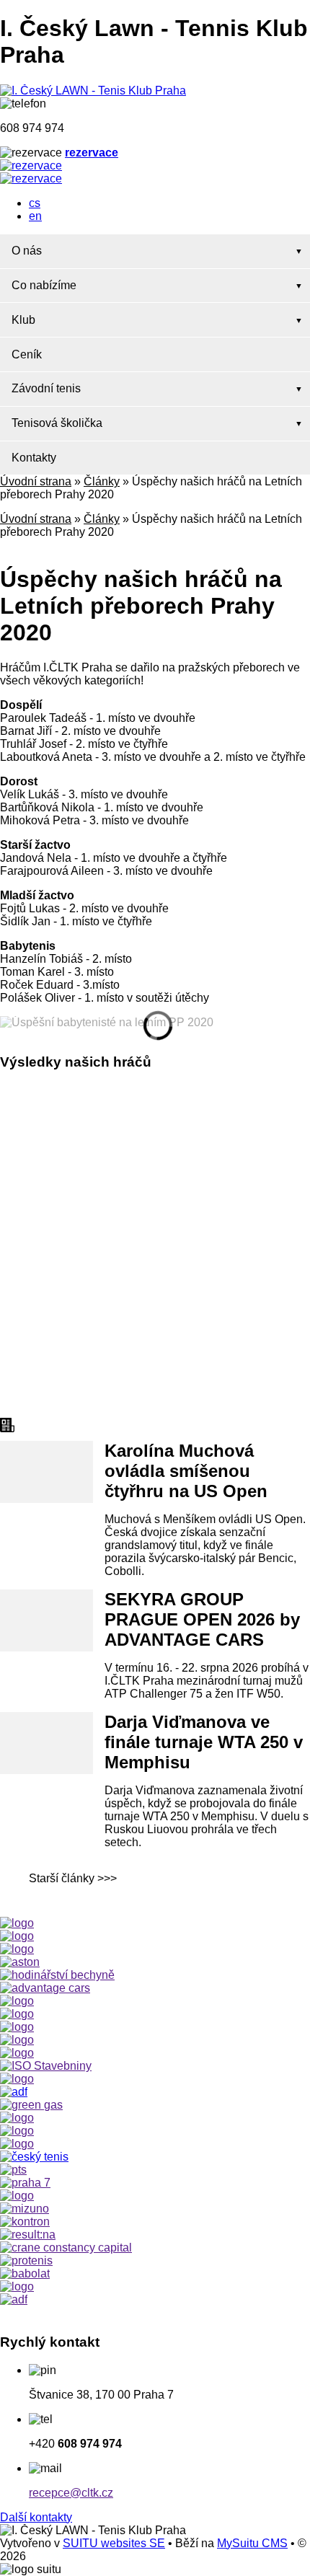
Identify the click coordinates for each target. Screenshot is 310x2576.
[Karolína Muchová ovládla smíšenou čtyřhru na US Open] (46, 1472)
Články (102, 481)
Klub (23, 320)
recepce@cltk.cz (71, 2493)
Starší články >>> (73, 1878)
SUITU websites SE (114, 2543)
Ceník (27, 354)
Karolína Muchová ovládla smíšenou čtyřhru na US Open (186, 1471)
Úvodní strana (36, 481)
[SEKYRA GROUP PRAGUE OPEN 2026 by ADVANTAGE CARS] (46, 1620)
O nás (27, 251)
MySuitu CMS (252, 2543)
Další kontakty (36, 2517)
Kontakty (34, 458)
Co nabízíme (44, 285)
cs (35, 203)
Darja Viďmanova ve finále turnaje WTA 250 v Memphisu (204, 1742)
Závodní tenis (46, 388)
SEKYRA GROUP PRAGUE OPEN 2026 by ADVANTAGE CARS (202, 1619)
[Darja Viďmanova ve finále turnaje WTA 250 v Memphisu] (46, 1743)
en (35, 216)
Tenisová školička (57, 423)
